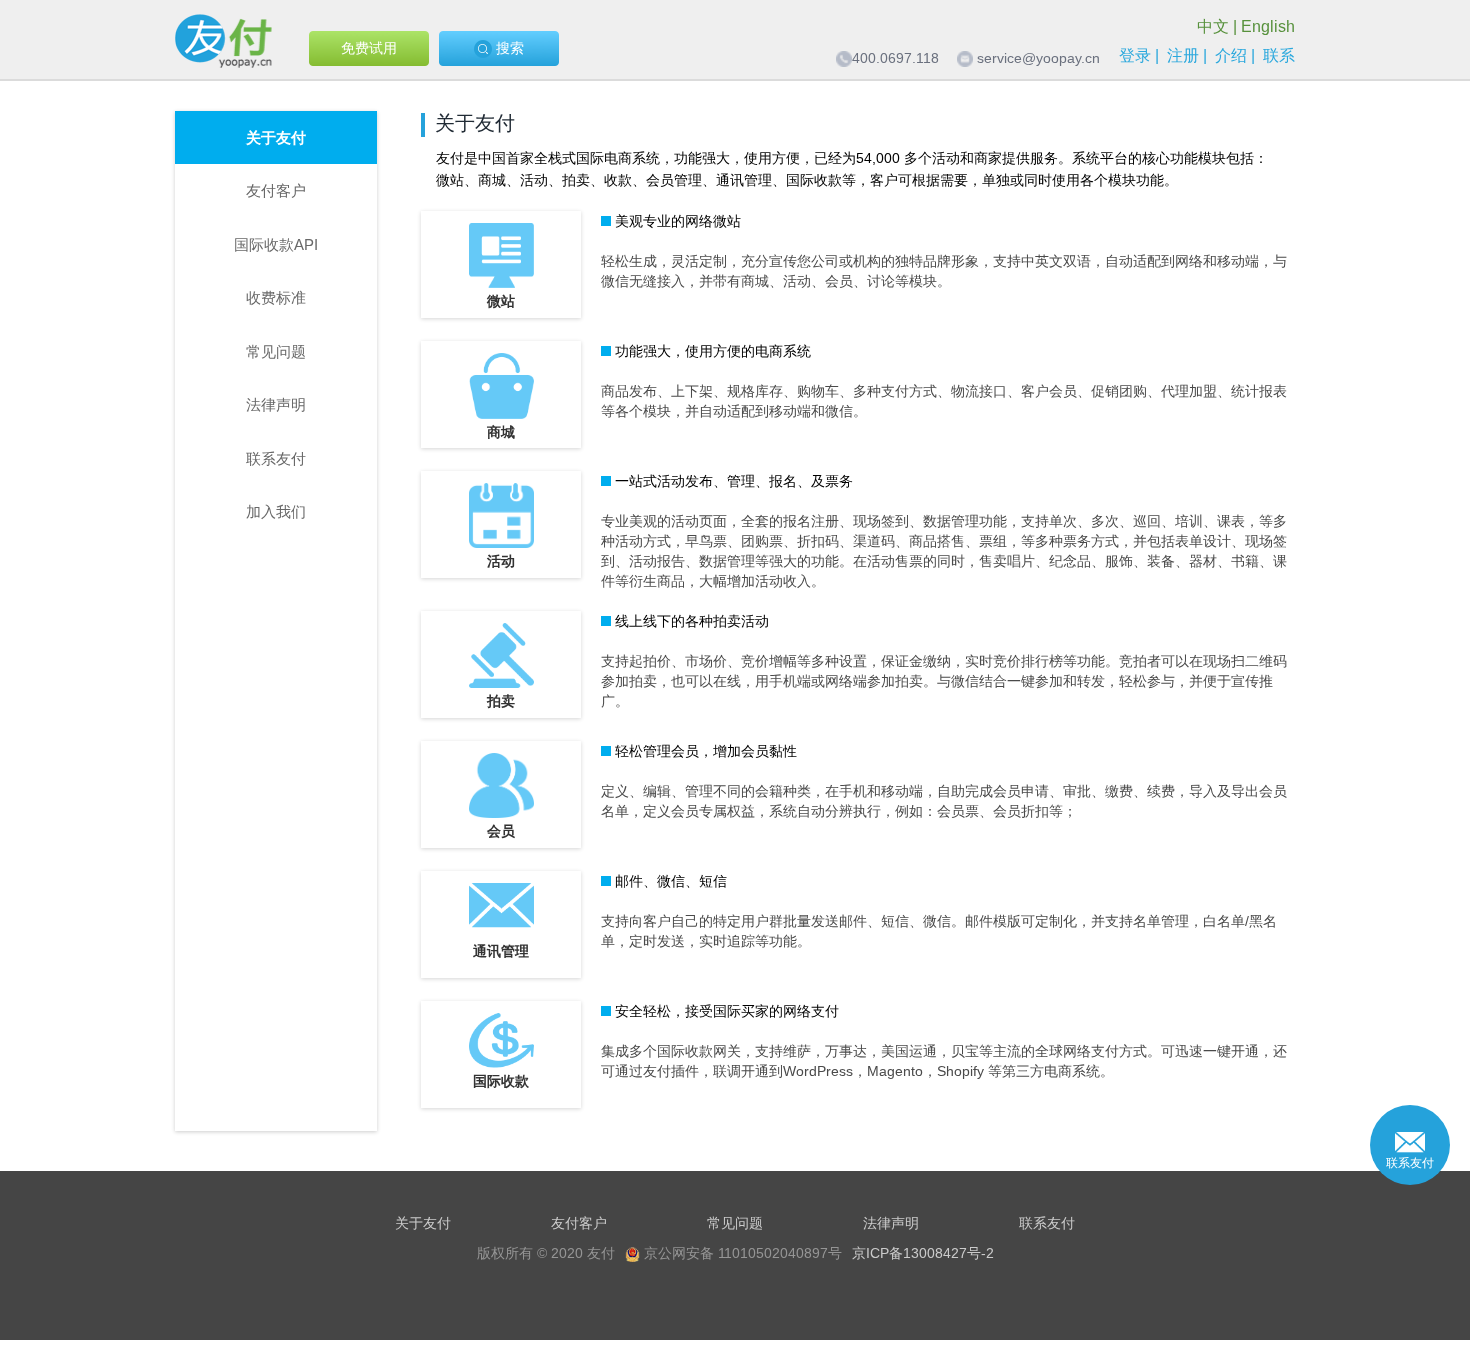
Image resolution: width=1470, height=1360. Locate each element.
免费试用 (369, 48)
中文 (1213, 26)
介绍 (1231, 55)
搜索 (508, 48)
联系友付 (276, 458)
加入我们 (276, 511)
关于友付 (276, 137)
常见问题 (276, 351)
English (1268, 26)
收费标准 (276, 297)
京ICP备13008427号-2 (923, 1253)
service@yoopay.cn (1038, 58)
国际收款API (276, 244)
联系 (1279, 55)
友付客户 (276, 190)
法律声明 (276, 404)
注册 (1183, 55)
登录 (1135, 55)
